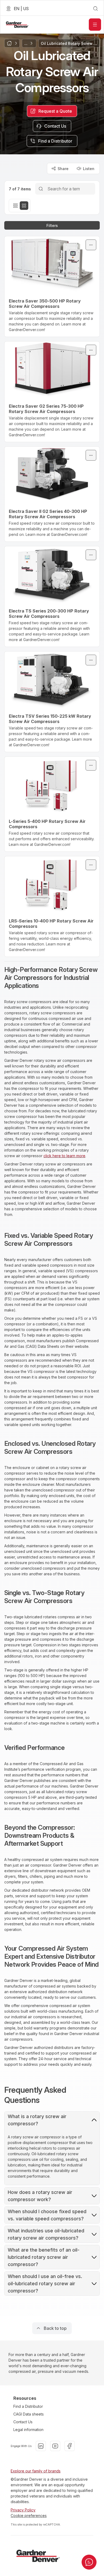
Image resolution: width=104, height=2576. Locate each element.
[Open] (95, 25)
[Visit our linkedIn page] (41, 2446)
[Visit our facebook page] (70, 2446)
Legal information (28, 2430)
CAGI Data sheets (29, 2414)
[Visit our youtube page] (55, 2446)
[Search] (41, 189)
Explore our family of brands (36, 2471)
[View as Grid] (24, 206)
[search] (95, 9)
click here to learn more (64, 1156)
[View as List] (15, 206)
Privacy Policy (23, 2510)
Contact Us (23, 2422)
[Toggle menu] (91, 245)
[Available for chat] (89, 2562)
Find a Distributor (28, 2406)
